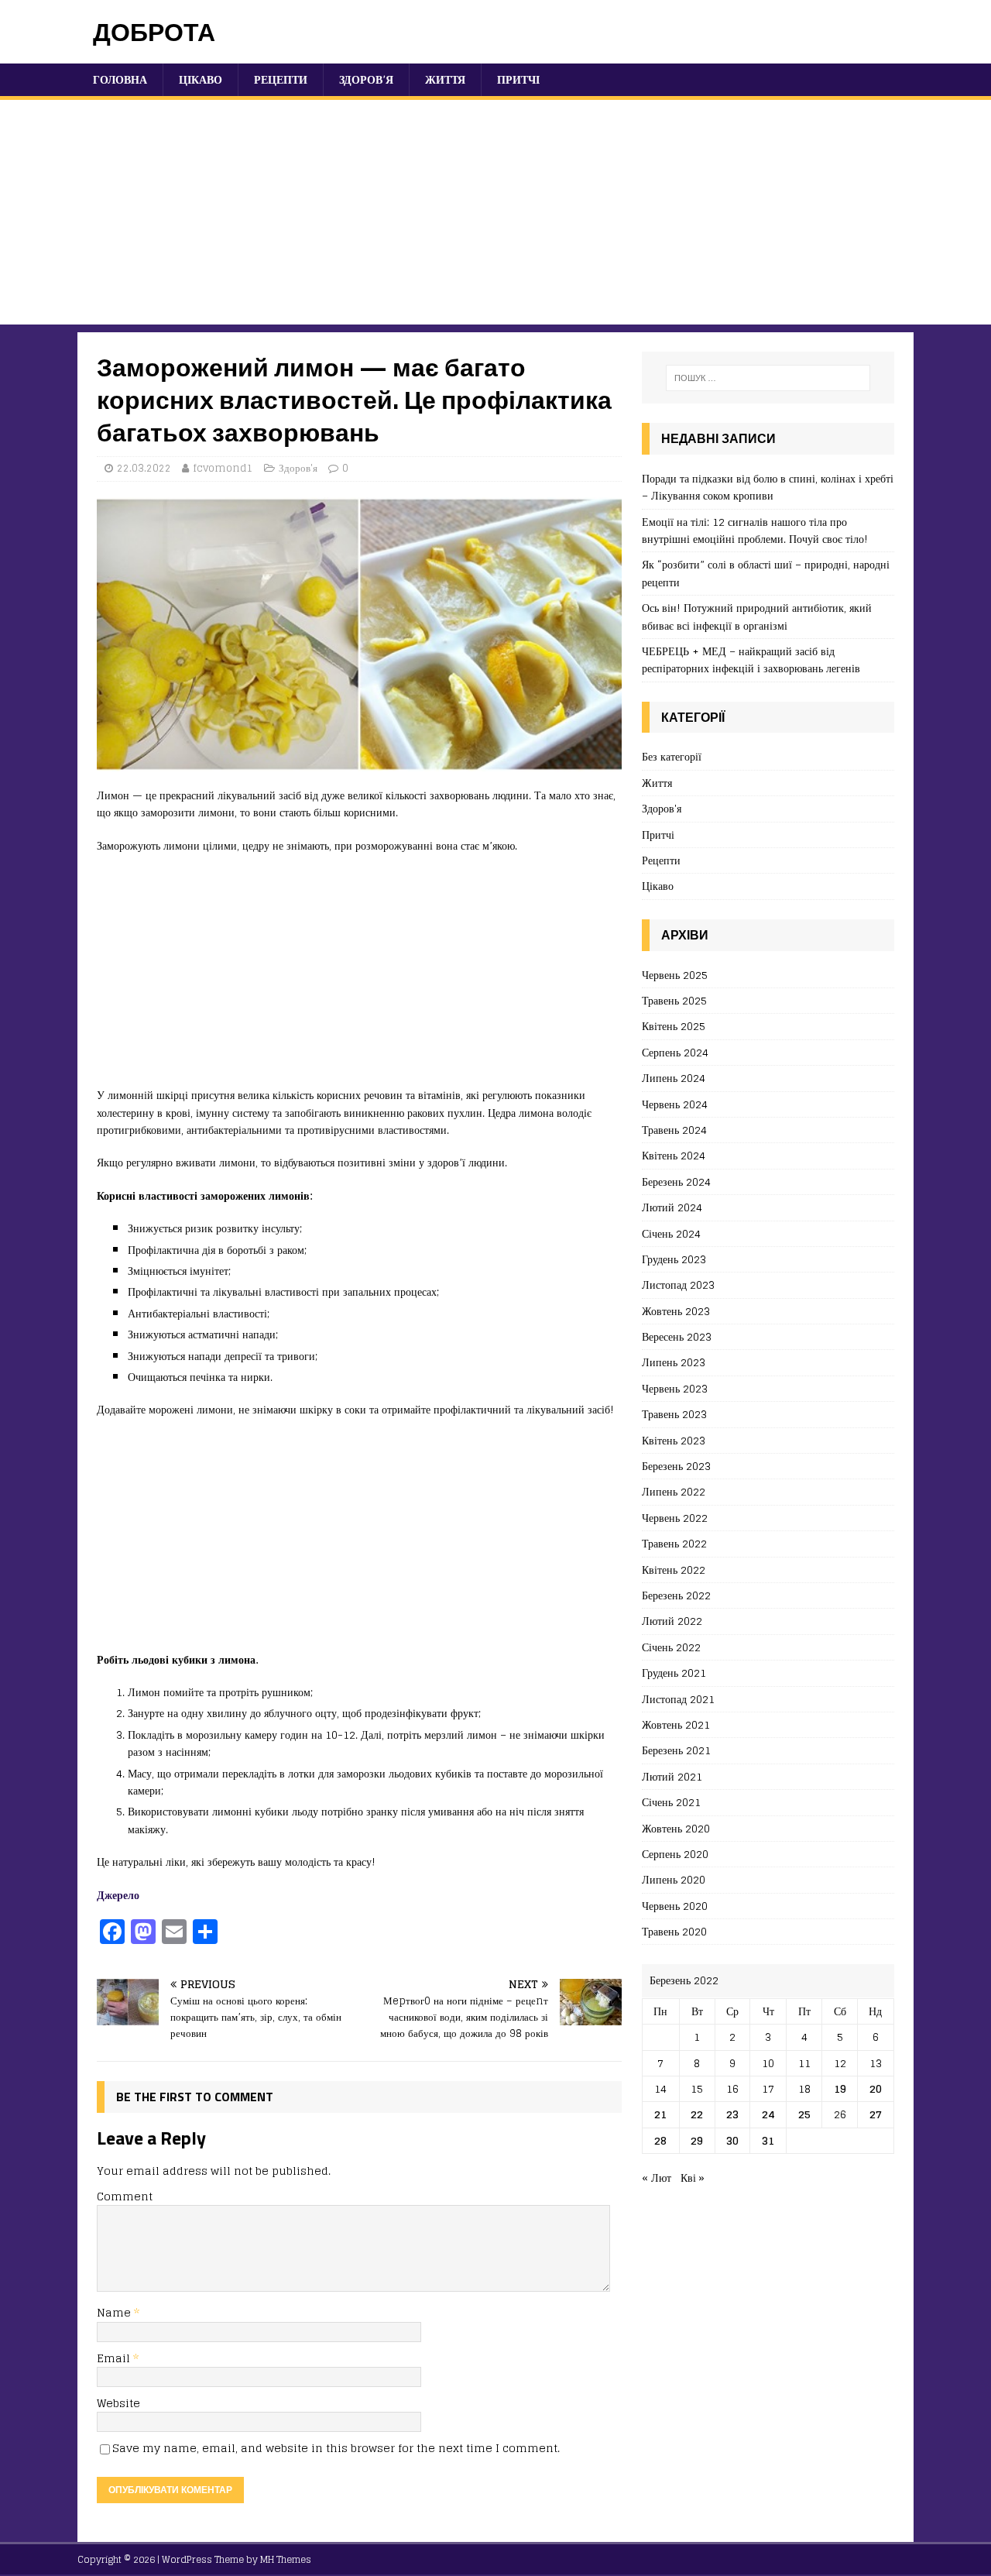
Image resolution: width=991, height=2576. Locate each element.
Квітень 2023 (674, 1440)
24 (768, 2114)
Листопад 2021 (678, 1699)
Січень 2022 (671, 1647)
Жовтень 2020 (676, 1828)
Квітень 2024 (674, 1155)
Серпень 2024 (675, 1052)
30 (732, 2140)
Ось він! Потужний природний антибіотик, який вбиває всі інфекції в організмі (757, 616)
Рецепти (281, 79)
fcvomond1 (223, 468)
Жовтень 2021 (676, 1724)
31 (768, 2140)
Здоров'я (298, 468)
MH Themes (286, 2559)
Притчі (518, 79)
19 (840, 2088)
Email (115, 2358)
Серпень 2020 (675, 1854)
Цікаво (201, 79)
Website (118, 2403)
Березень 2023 (676, 1466)
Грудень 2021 (674, 1673)
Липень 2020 (674, 1879)
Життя (445, 79)
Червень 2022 (675, 1518)
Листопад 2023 (678, 1285)
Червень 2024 (675, 1104)
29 (697, 2140)
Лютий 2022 (672, 1621)
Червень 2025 (675, 975)
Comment (125, 2196)
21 (660, 2114)
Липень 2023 (674, 1362)
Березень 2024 (676, 1182)
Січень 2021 (671, 1802)
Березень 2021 (676, 1750)
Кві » (693, 2178)
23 (732, 2114)
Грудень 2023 (674, 1259)
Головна (120, 79)
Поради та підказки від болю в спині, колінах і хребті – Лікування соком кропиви (768, 487)
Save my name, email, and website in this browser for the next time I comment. (336, 2448)
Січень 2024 (671, 1233)
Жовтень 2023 (676, 1311)
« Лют (657, 2178)
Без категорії (672, 757)
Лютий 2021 (672, 1776)
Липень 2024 (674, 1078)
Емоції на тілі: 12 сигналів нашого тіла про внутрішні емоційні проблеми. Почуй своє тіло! (755, 530)
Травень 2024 (674, 1130)
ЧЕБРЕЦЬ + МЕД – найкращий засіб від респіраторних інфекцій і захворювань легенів (751, 659)
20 (876, 2088)
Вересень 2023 (677, 1336)
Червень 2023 (675, 1388)
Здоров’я (366, 79)
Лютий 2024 (672, 1207)
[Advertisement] (495, 216)
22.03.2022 (144, 468)
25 (804, 2114)
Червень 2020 (675, 1906)
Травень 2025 (674, 1000)
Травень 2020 (674, 1931)
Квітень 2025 (674, 1026)
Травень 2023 (674, 1414)
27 (876, 2114)
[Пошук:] (768, 378)
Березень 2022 (676, 1595)
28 (660, 2140)
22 (697, 2114)
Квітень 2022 (674, 1570)
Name (115, 2312)
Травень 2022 (674, 1543)
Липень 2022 (674, 1491)
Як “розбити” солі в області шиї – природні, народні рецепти (766, 573)
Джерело (118, 1895)
